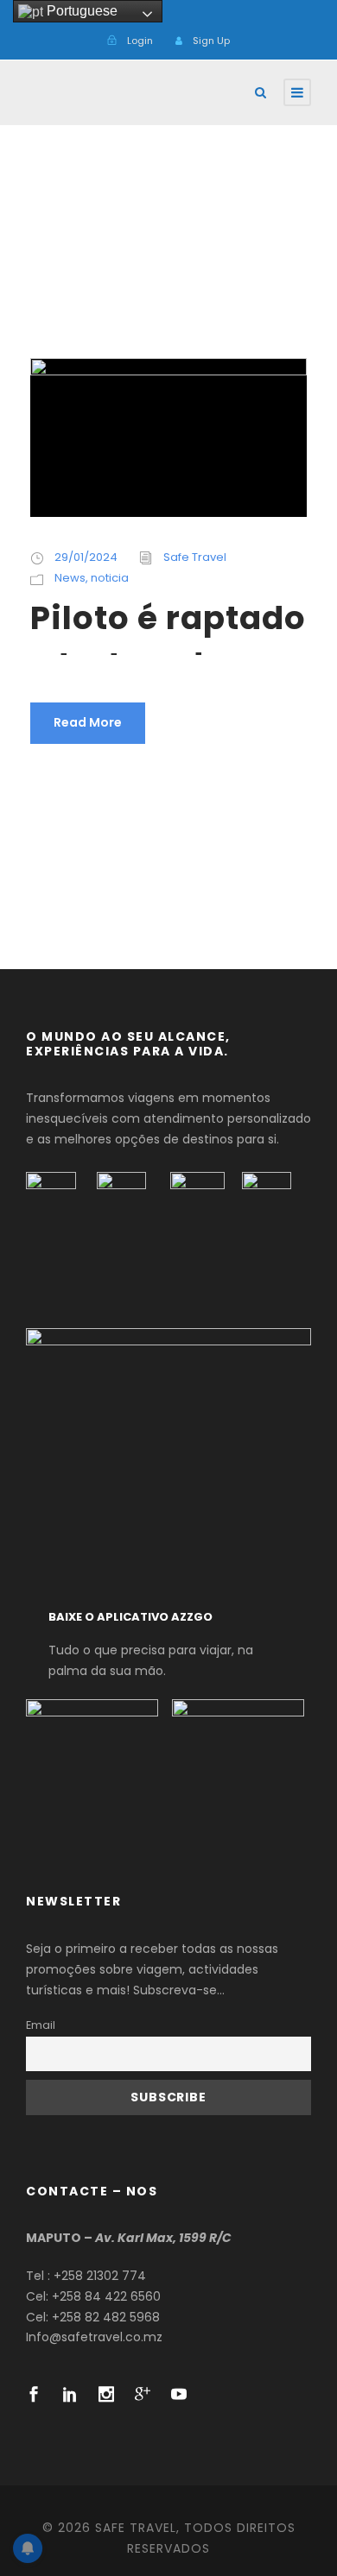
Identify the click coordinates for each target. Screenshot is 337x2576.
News (70, 578)
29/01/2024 (86, 557)
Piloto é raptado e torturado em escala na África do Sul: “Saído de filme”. (168, 625)
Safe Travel (195, 557)
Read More (88, 722)
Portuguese (80, 11)
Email (41, 2025)
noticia (110, 578)
